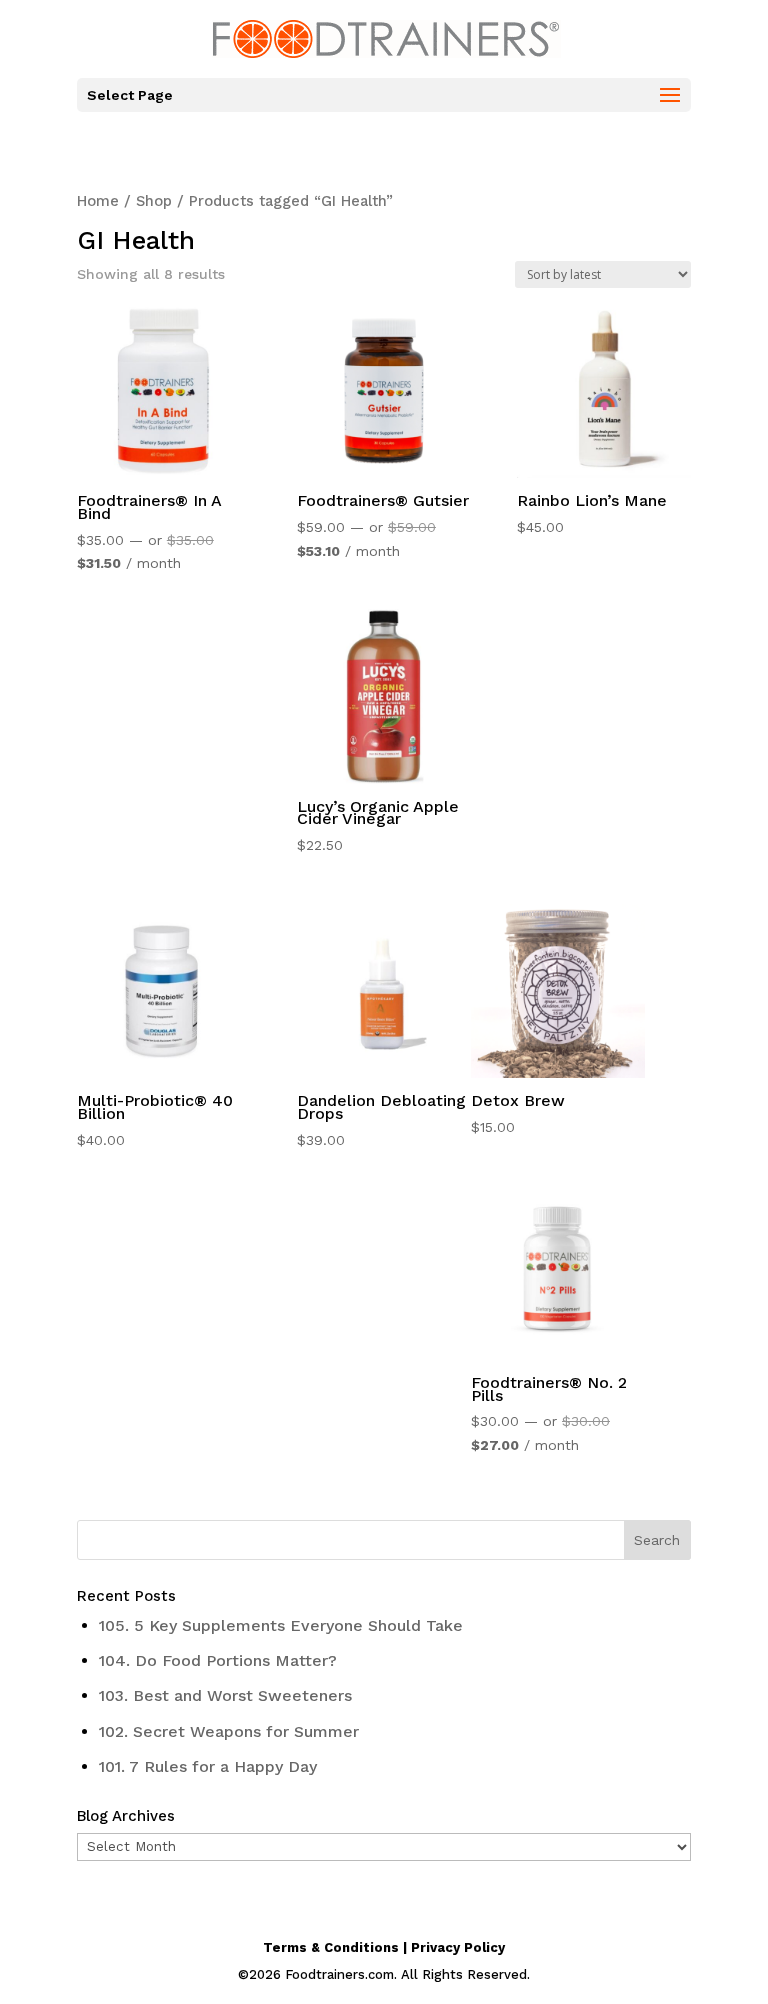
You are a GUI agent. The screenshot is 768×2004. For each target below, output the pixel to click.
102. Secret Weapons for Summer (229, 1731)
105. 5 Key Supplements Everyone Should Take (281, 1625)
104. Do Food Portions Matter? (218, 1660)
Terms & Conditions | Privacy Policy (384, 1947)
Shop (154, 201)
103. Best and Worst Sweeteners (225, 1695)
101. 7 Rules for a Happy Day (208, 1766)
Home (98, 201)
